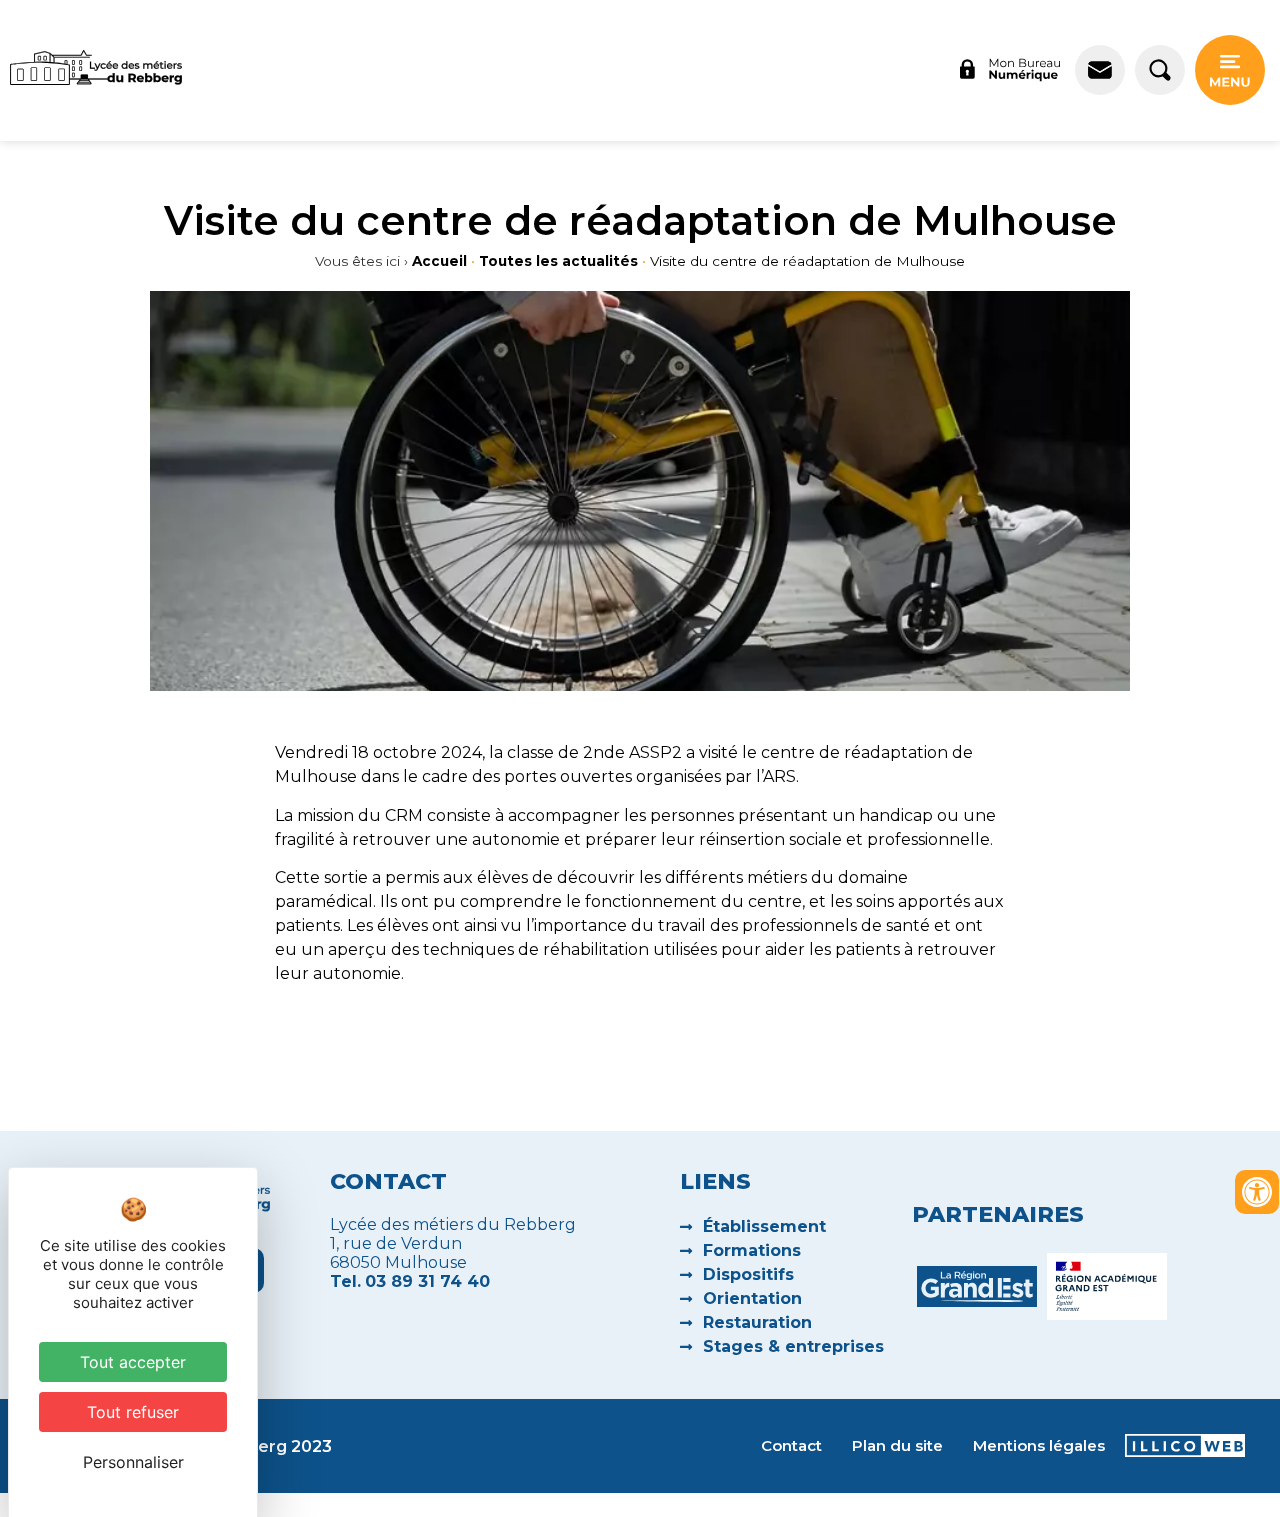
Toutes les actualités (558, 261)
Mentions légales (1039, 1445)
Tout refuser (133, 1412)
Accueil (439, 261)
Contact (791, 1445)
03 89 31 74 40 (427, 1281)
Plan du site (897, 1445)
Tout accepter (133, 1362)
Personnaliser (133, 1462)
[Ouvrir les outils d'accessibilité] (1257, 1192)
